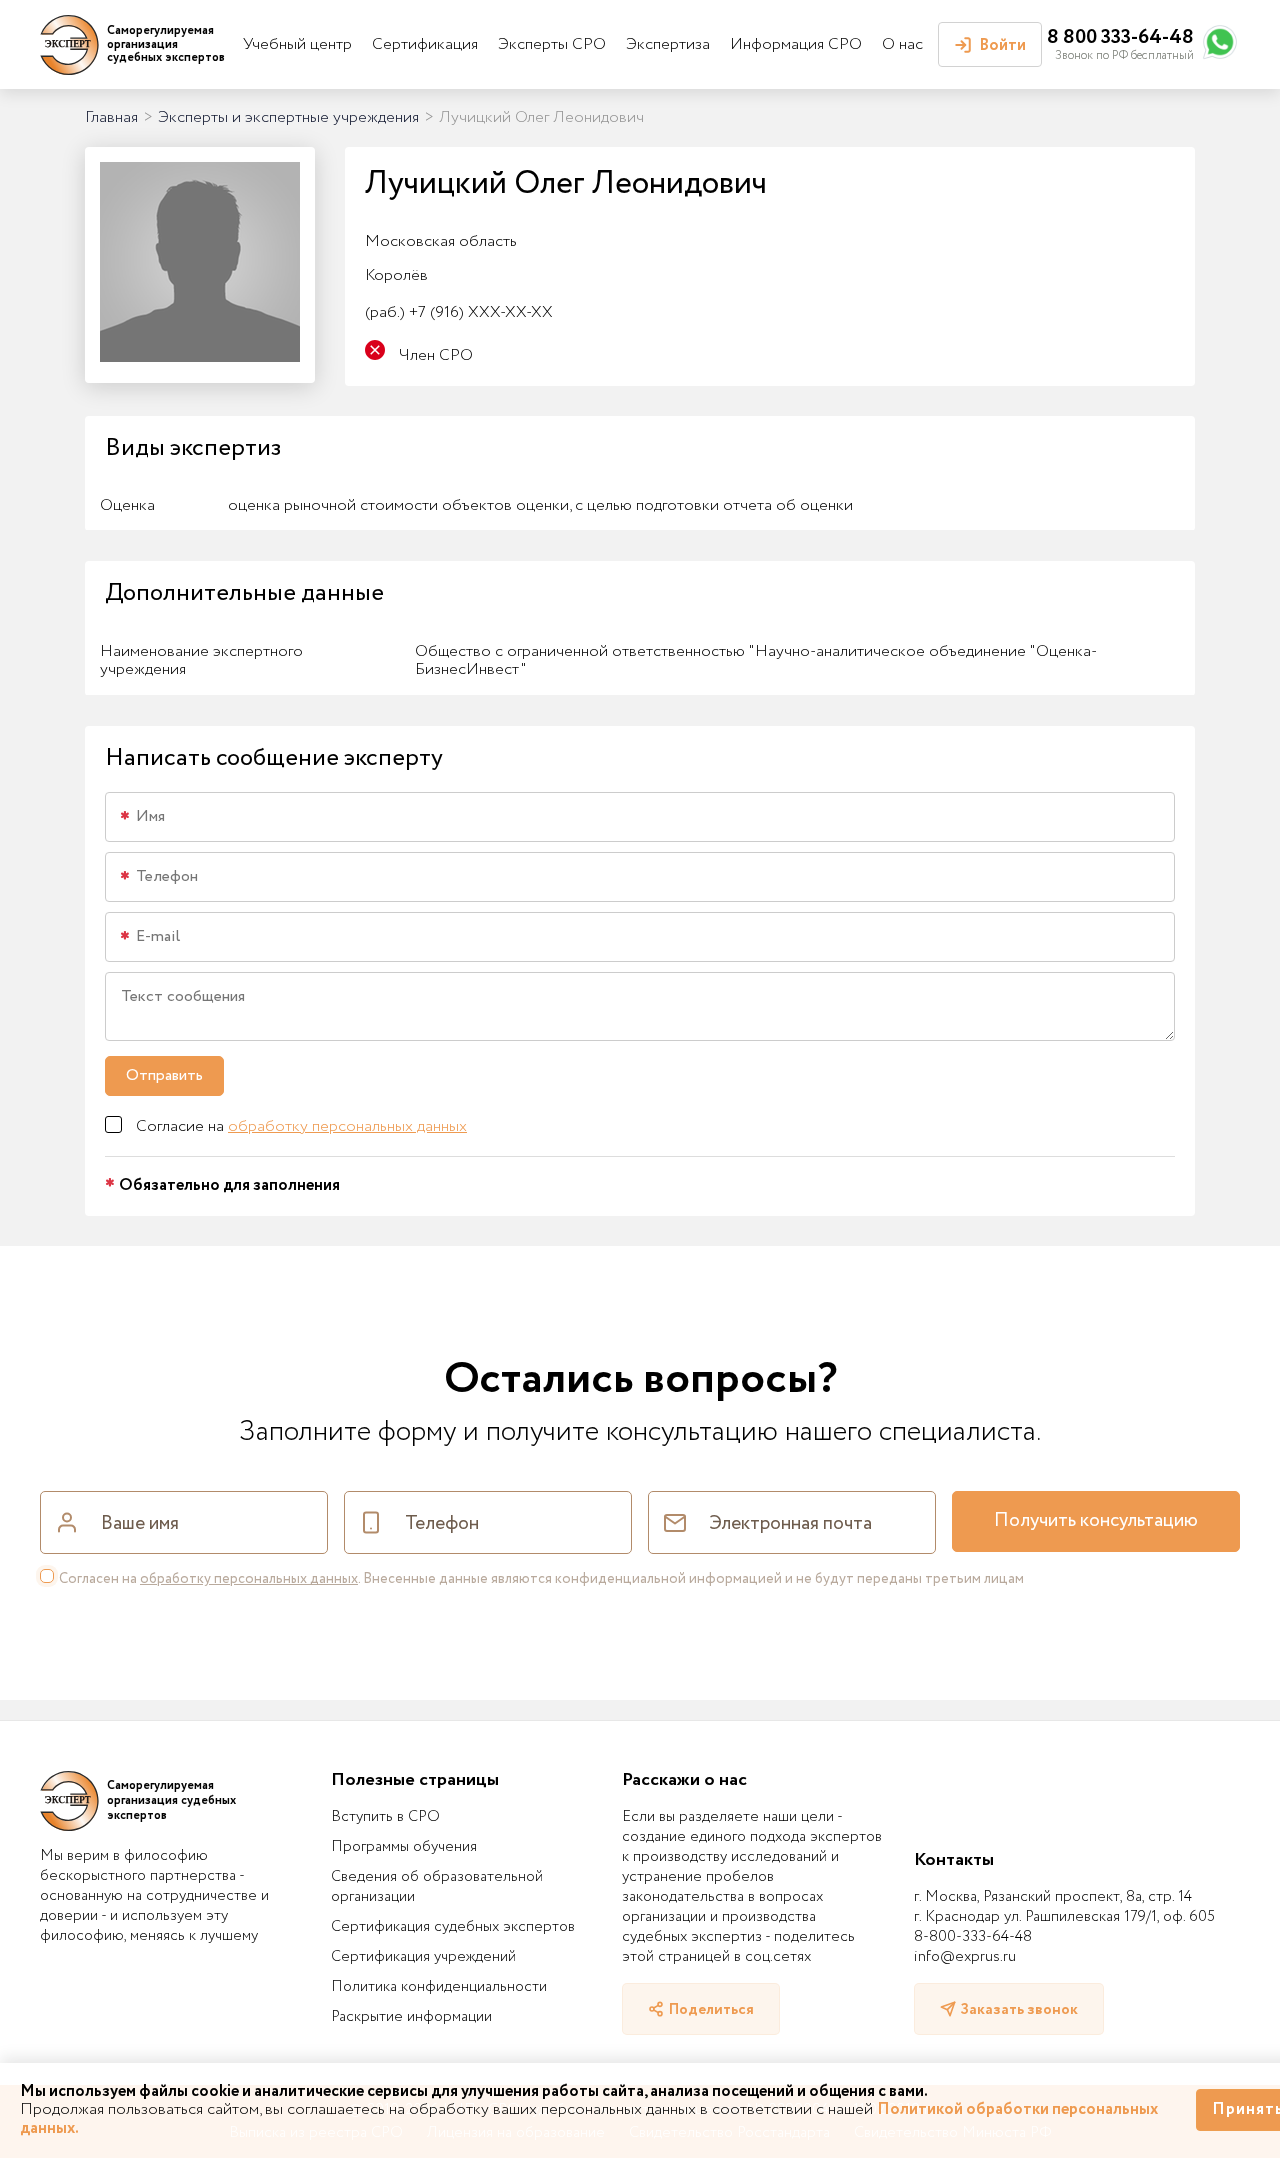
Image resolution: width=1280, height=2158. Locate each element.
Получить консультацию (1096, 1521)
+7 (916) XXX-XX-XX (459, 312)
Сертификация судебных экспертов (453, 1927)
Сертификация (425, 44)
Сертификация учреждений (423, 1957)
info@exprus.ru (965, 1957)
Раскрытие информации (411, 2017)
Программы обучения (404, 1847)
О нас (902, 44)
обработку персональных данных (347, 1126)
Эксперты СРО (552, 44)
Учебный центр (297, 44)
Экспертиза (668, 44)
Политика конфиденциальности (439, 1987)
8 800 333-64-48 (1120, 37)
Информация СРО (796, 44)
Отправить (164, 1075)
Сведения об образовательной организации (437, 1887)
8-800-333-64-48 (973, 1937)
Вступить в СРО (385, 1817)
